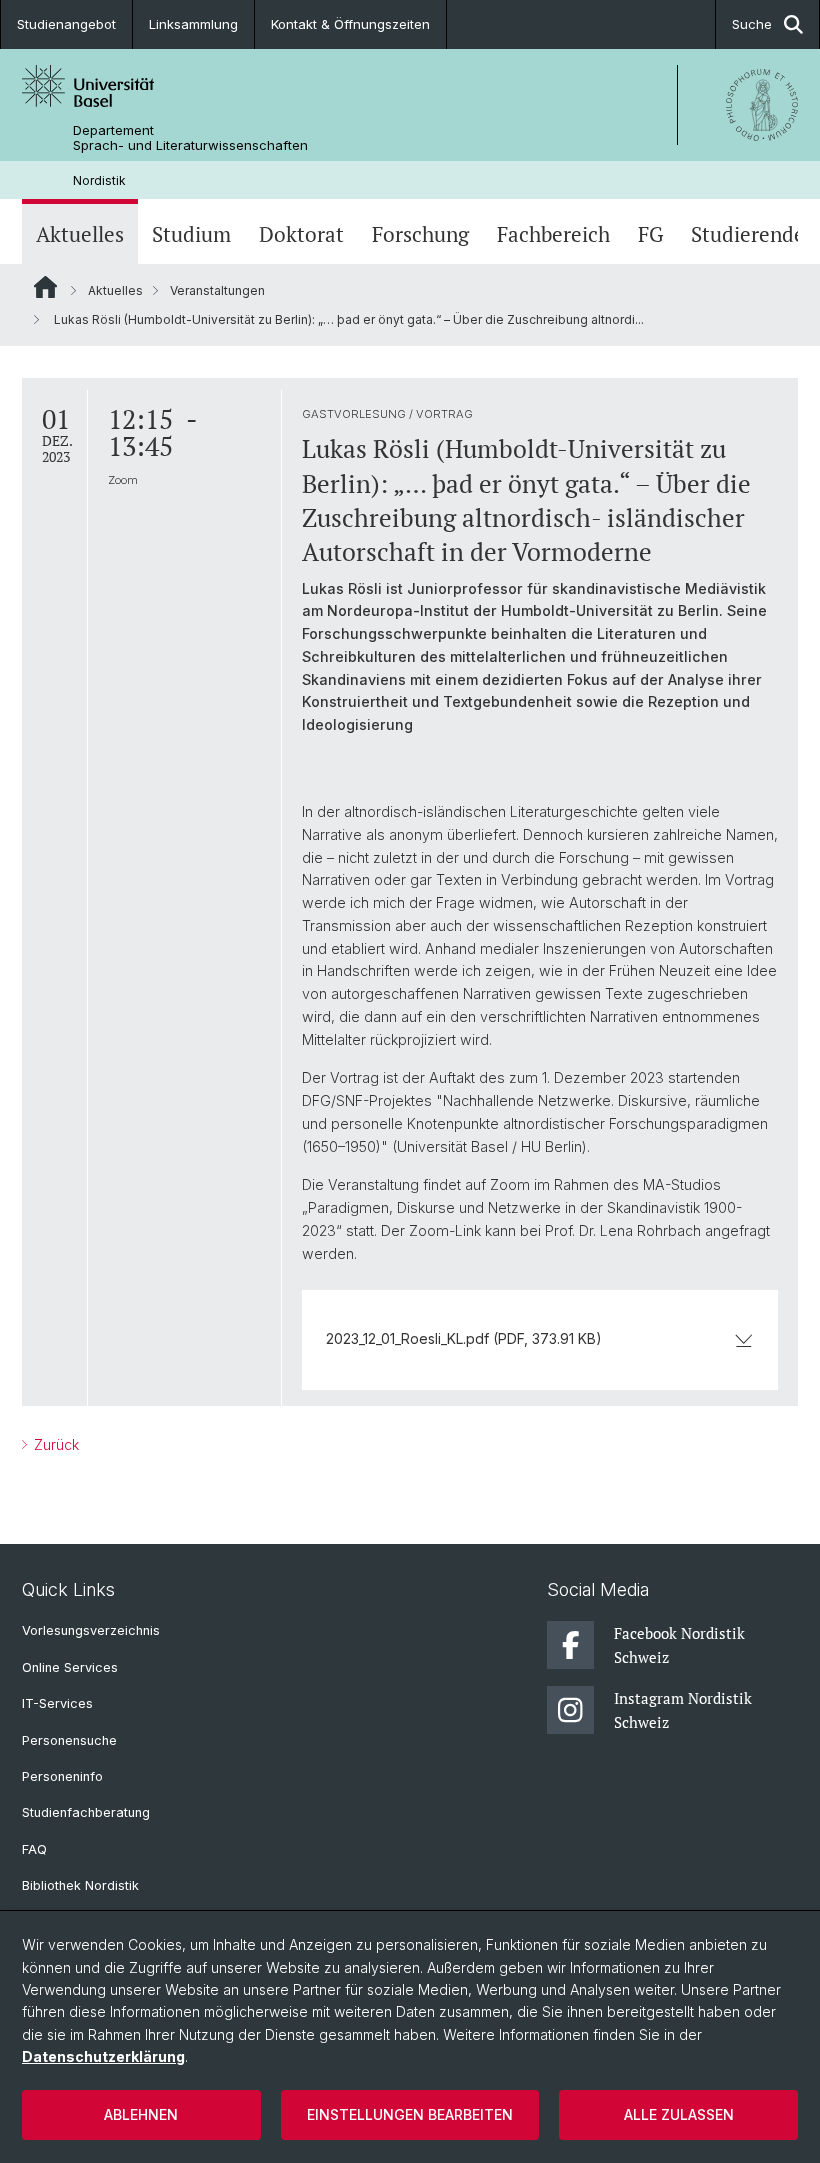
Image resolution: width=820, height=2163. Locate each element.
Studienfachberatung (86, 1812)
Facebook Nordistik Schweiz (679, 1645)
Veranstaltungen (217, 290)
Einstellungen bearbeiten (410, 2114)
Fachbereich (553, 234)
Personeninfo (62, 1776)
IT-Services (57, 1703)
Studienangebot (66, 24)
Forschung (420, 234)
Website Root (45, 287)
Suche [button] (752, 24)
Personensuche (69, 1740)
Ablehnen (141, 2114)
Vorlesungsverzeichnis (91, 1630)
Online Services (70, 1667)
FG (650, 234)
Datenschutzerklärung (103, 2056)
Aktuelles (80, 234)
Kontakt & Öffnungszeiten (350, 24)
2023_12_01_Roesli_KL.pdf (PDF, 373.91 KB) (464, 1338)
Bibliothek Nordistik (80, 1885)
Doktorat (301, 234)
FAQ (34, 1849)
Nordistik (99, 180)
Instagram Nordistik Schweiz (683, 1710)
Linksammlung (193, 24)
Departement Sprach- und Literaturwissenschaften (190, 138)
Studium (191, 234)
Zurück (54, 1444)
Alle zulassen (679, 2114)
